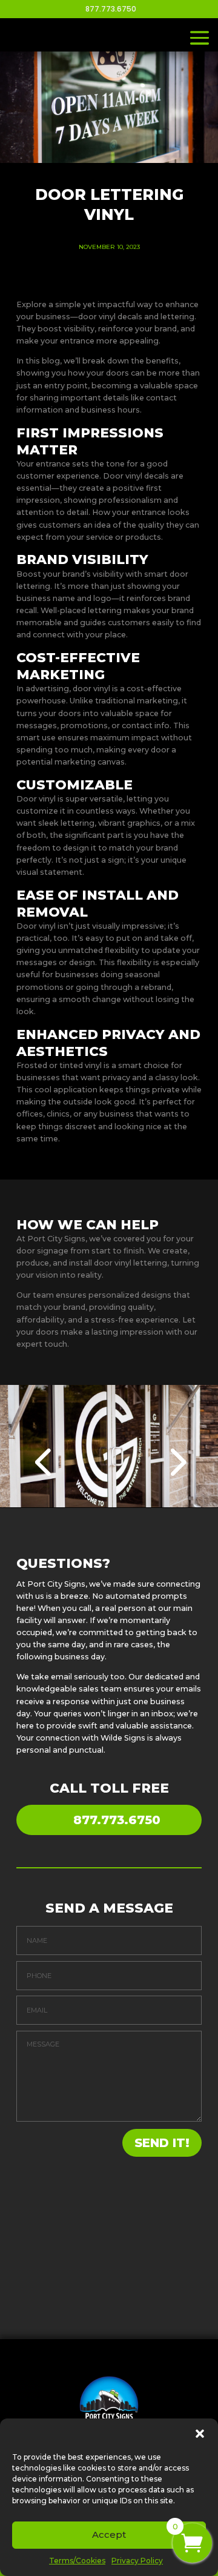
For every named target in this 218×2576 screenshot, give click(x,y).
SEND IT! (162, 2143)
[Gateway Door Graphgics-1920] (109, 1505)
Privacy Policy (137, 2561)
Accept (109, 2535)
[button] (200, 2434)
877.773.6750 (117, 1820)
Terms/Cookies (77, 2561)
